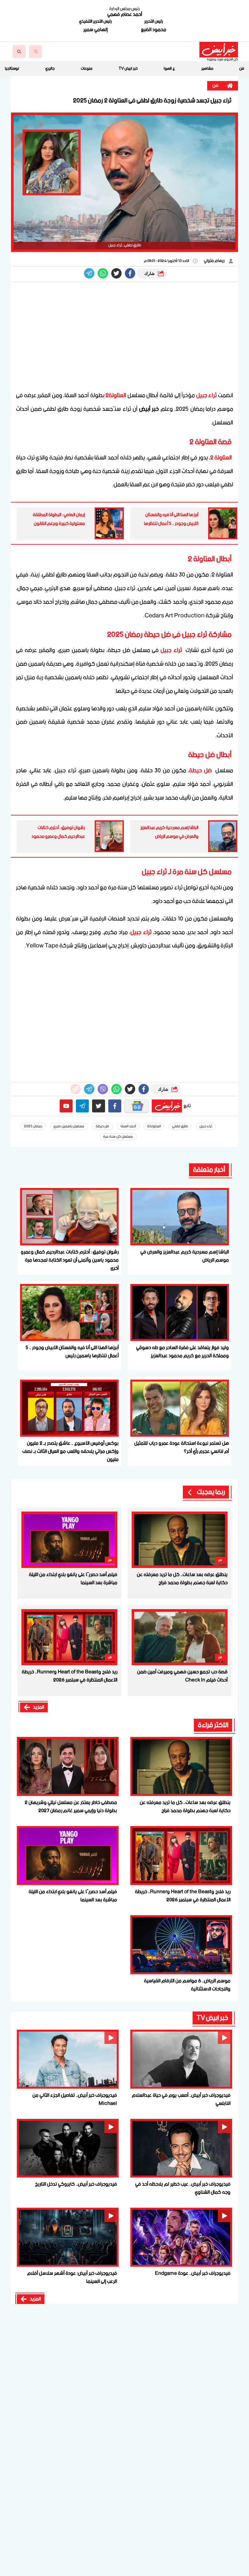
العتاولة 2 (221, 458)
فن (242, 69)
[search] (19, 52)
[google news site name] (136, 1106)
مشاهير (207, 69)
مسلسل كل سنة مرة (118, 1137)
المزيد (39, 1707)
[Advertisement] (124, 337)
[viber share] (89, 273)
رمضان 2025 (33, 1126)
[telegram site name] (82, 1106)
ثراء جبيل (207, 396)
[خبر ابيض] (219, 50)
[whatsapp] (76, 1089)
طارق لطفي (180, 1126)
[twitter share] (116, 273)
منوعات (87, 69)
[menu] (35, 52)
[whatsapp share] (103, 273)
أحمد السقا (128, 1126)
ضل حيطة (201, 771)
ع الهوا (169, 69)
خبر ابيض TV (128, 69)
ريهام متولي (215, 261)
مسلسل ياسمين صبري (69, 1126)
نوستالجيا (12, 69)
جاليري (50, 69)
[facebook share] (130, 273)
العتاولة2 (116, 396)
